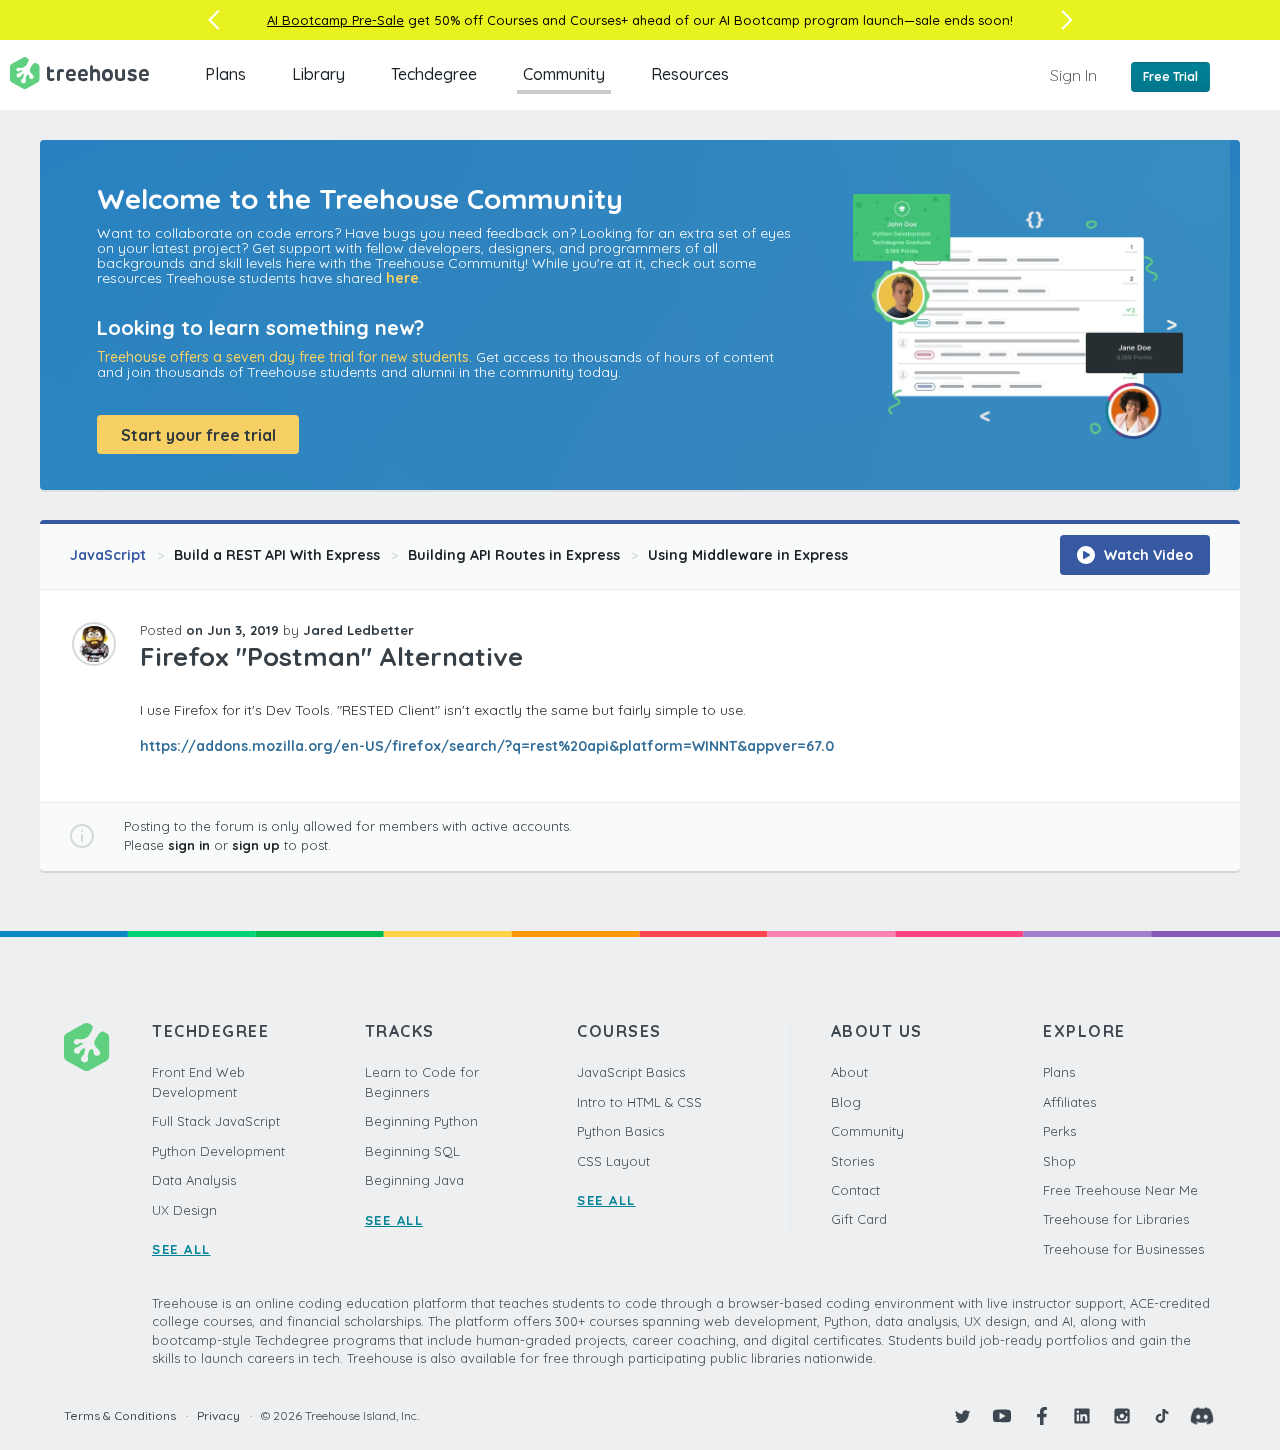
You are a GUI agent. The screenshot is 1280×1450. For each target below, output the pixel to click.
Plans (225, 74)
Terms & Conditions (120, 1415)
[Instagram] (1122, 1416)
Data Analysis (194, 1180)
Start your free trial (198, 435)
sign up (256, 845)
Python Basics (620, 1131)
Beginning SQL (412, 1151)
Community (564, 74)
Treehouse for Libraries (1116, 1219)
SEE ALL (181, 1249)
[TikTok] (1162, 1416)
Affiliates (1069, 1102)
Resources (690, 74)
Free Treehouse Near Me (1120, 1190)
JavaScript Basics (631, 1072)
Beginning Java (414, 1180)
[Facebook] (1042, 1416)
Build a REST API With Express (277, 555)
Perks (1059, 1131)
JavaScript (108, 555)
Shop (1059, 1161)
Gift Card (859, 1219)
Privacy (218, 1415)
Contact (855, 1190)
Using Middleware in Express (748, 555)
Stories (852, 1161)
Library (318, 74)
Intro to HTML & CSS (639, 1102)
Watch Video (1146, 555)
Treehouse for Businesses (1123, 1249)
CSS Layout (613, 1161)
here (402, 278)
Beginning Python (421, 1121)
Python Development (218, 1151)
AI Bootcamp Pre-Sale (335, 20)
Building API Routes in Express (514, 555)
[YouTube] (1002, 1416)
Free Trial (1170, 76)
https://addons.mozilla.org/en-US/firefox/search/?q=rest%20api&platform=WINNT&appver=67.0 (487, 746)
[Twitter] (962, 1416)
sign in (189, 845)
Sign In (1073, 75)
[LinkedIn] (1082, 1416)
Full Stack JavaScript (216, 1121)
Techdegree (434, 74)
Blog (846, 1102)
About (849, 1072)
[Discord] (1202, 1416)
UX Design (184, 1210)
